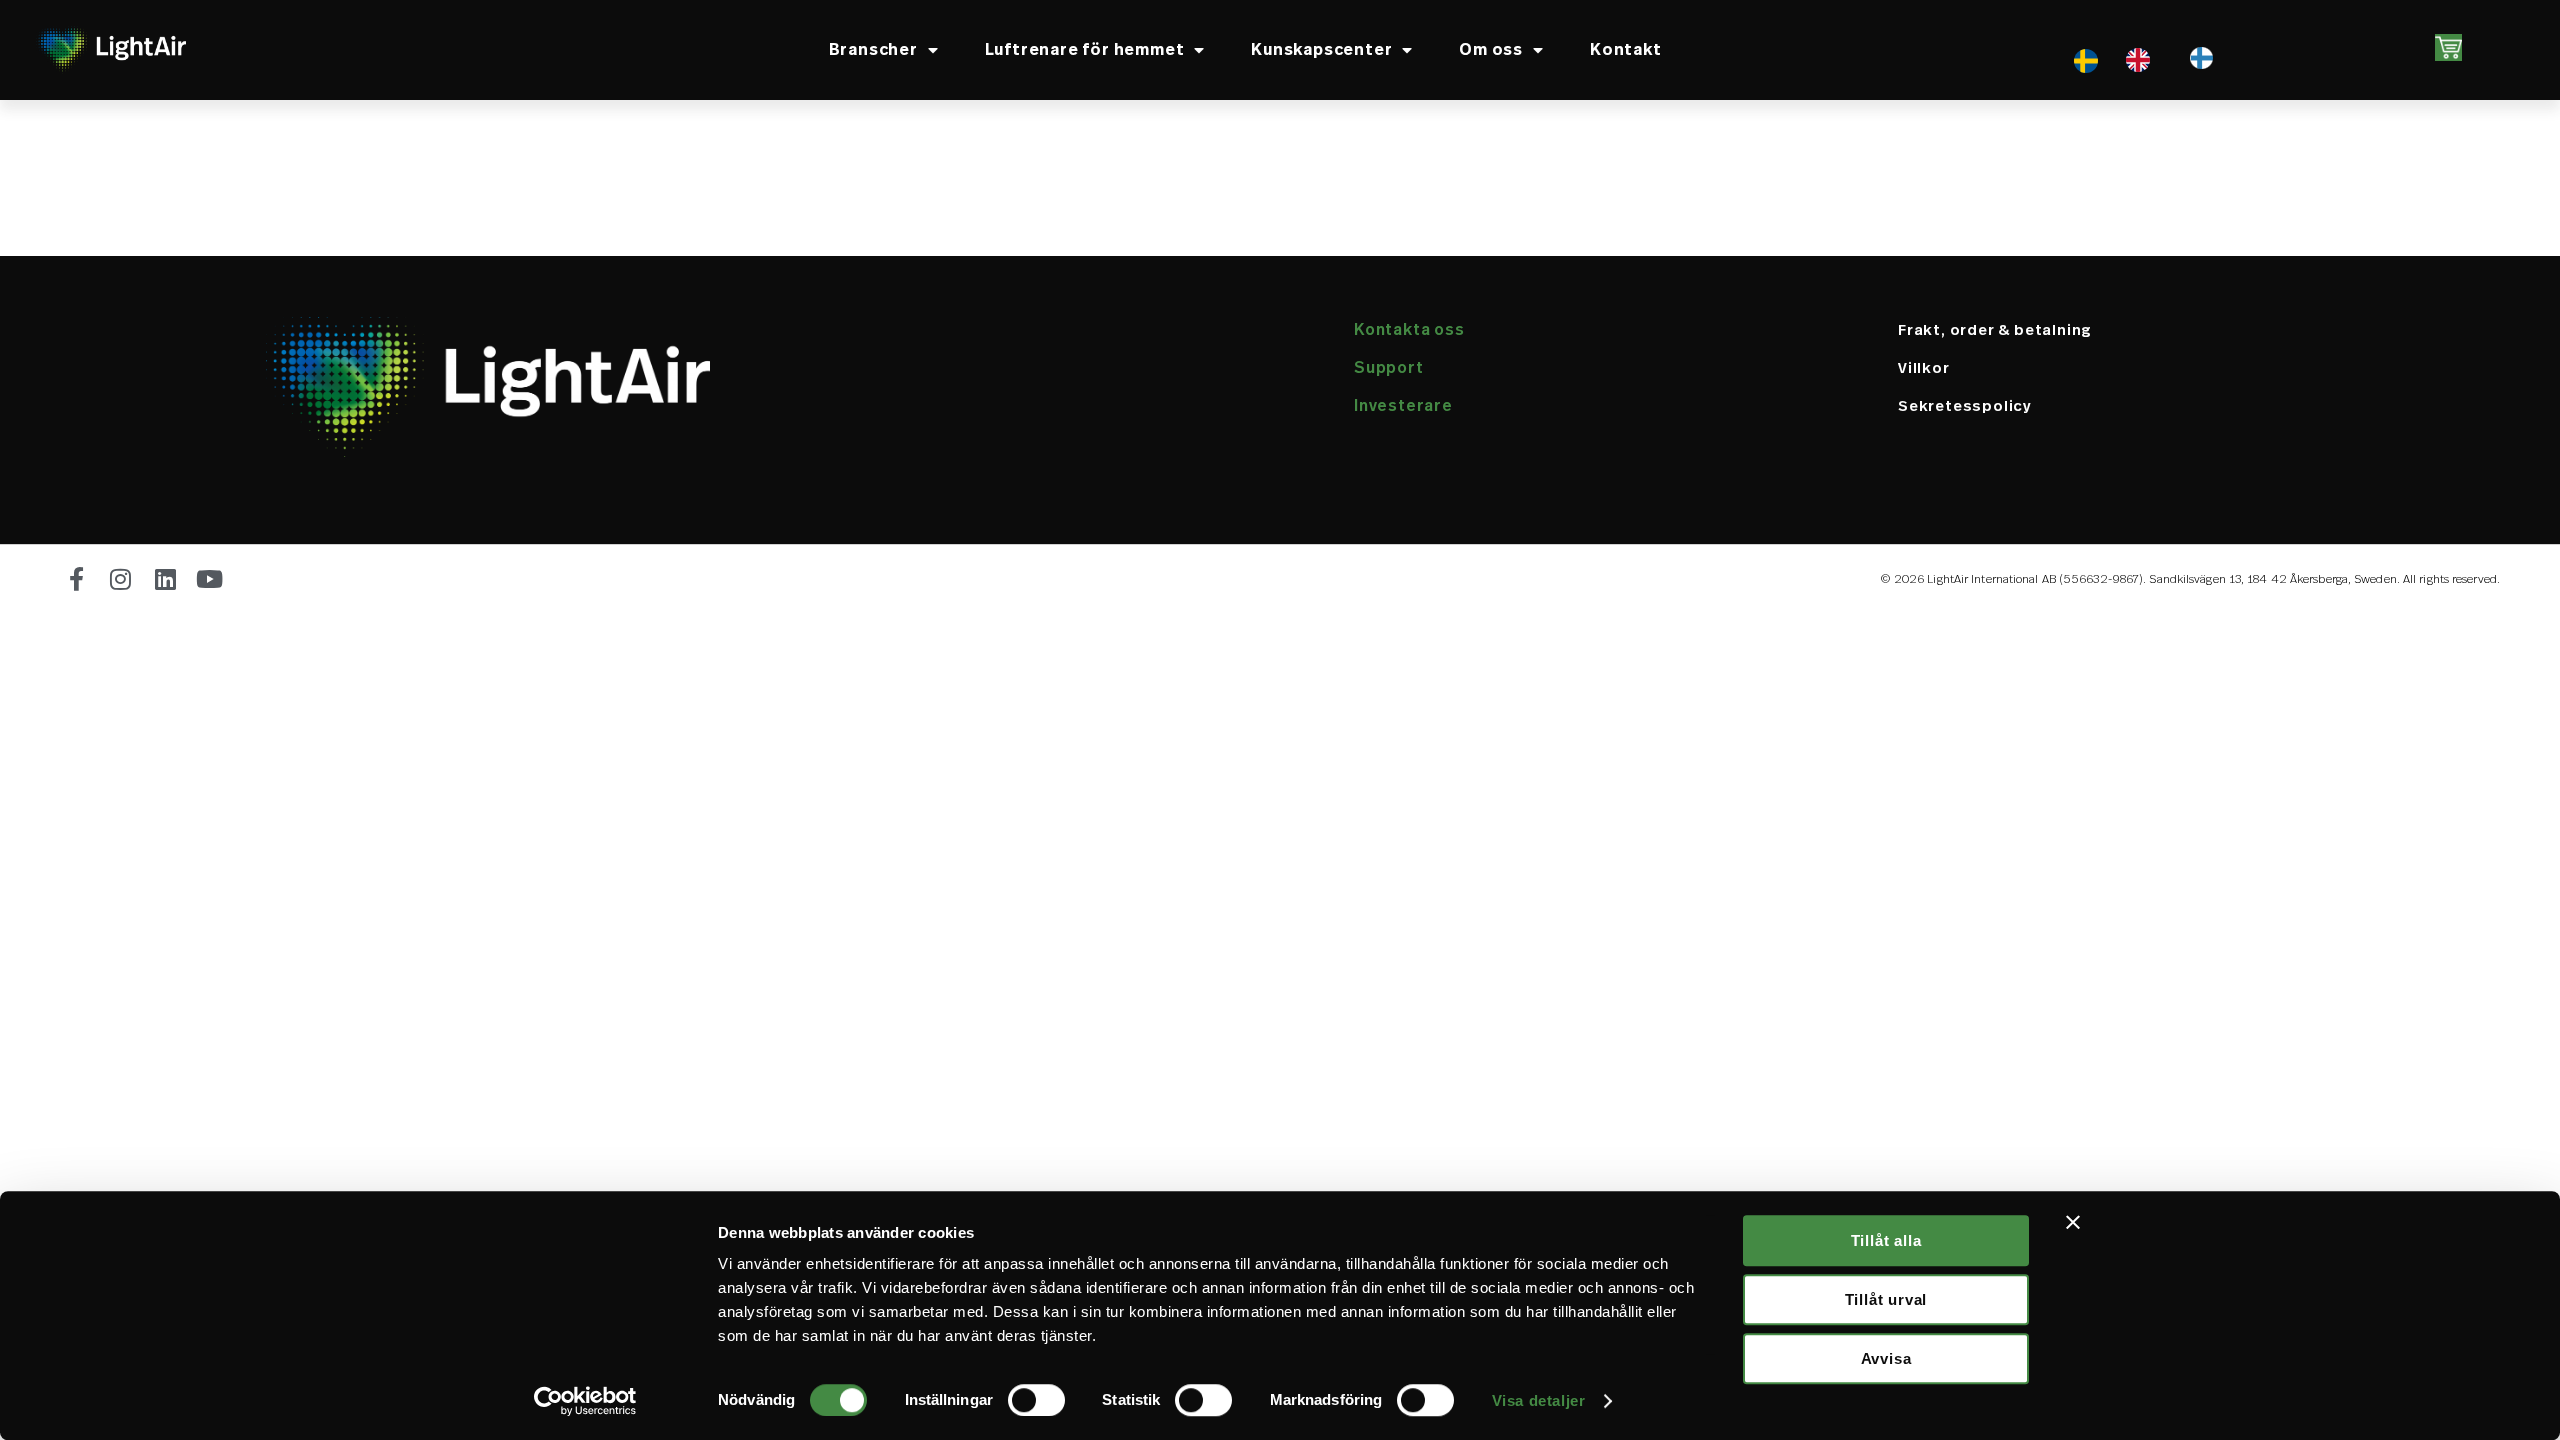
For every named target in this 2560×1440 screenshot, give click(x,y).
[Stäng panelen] (2073, 1222)
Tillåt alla (1886, 1240)
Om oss (1491, 49)
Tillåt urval (1886, 1299)
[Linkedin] (166, 579)
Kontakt (1626, 49)
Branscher (873, 49)
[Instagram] (121, 579)
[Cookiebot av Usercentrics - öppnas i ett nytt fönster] (585, 1401)
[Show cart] (2448, 47)
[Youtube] (210, 579)
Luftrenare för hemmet (1085, 49)
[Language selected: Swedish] (2122, 59)
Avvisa (1886, 1358)
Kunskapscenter (1321, 49)
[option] (2143, 59)
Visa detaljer (1539, 1400)
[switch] (1036, 1400)
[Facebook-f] (77, 579)
